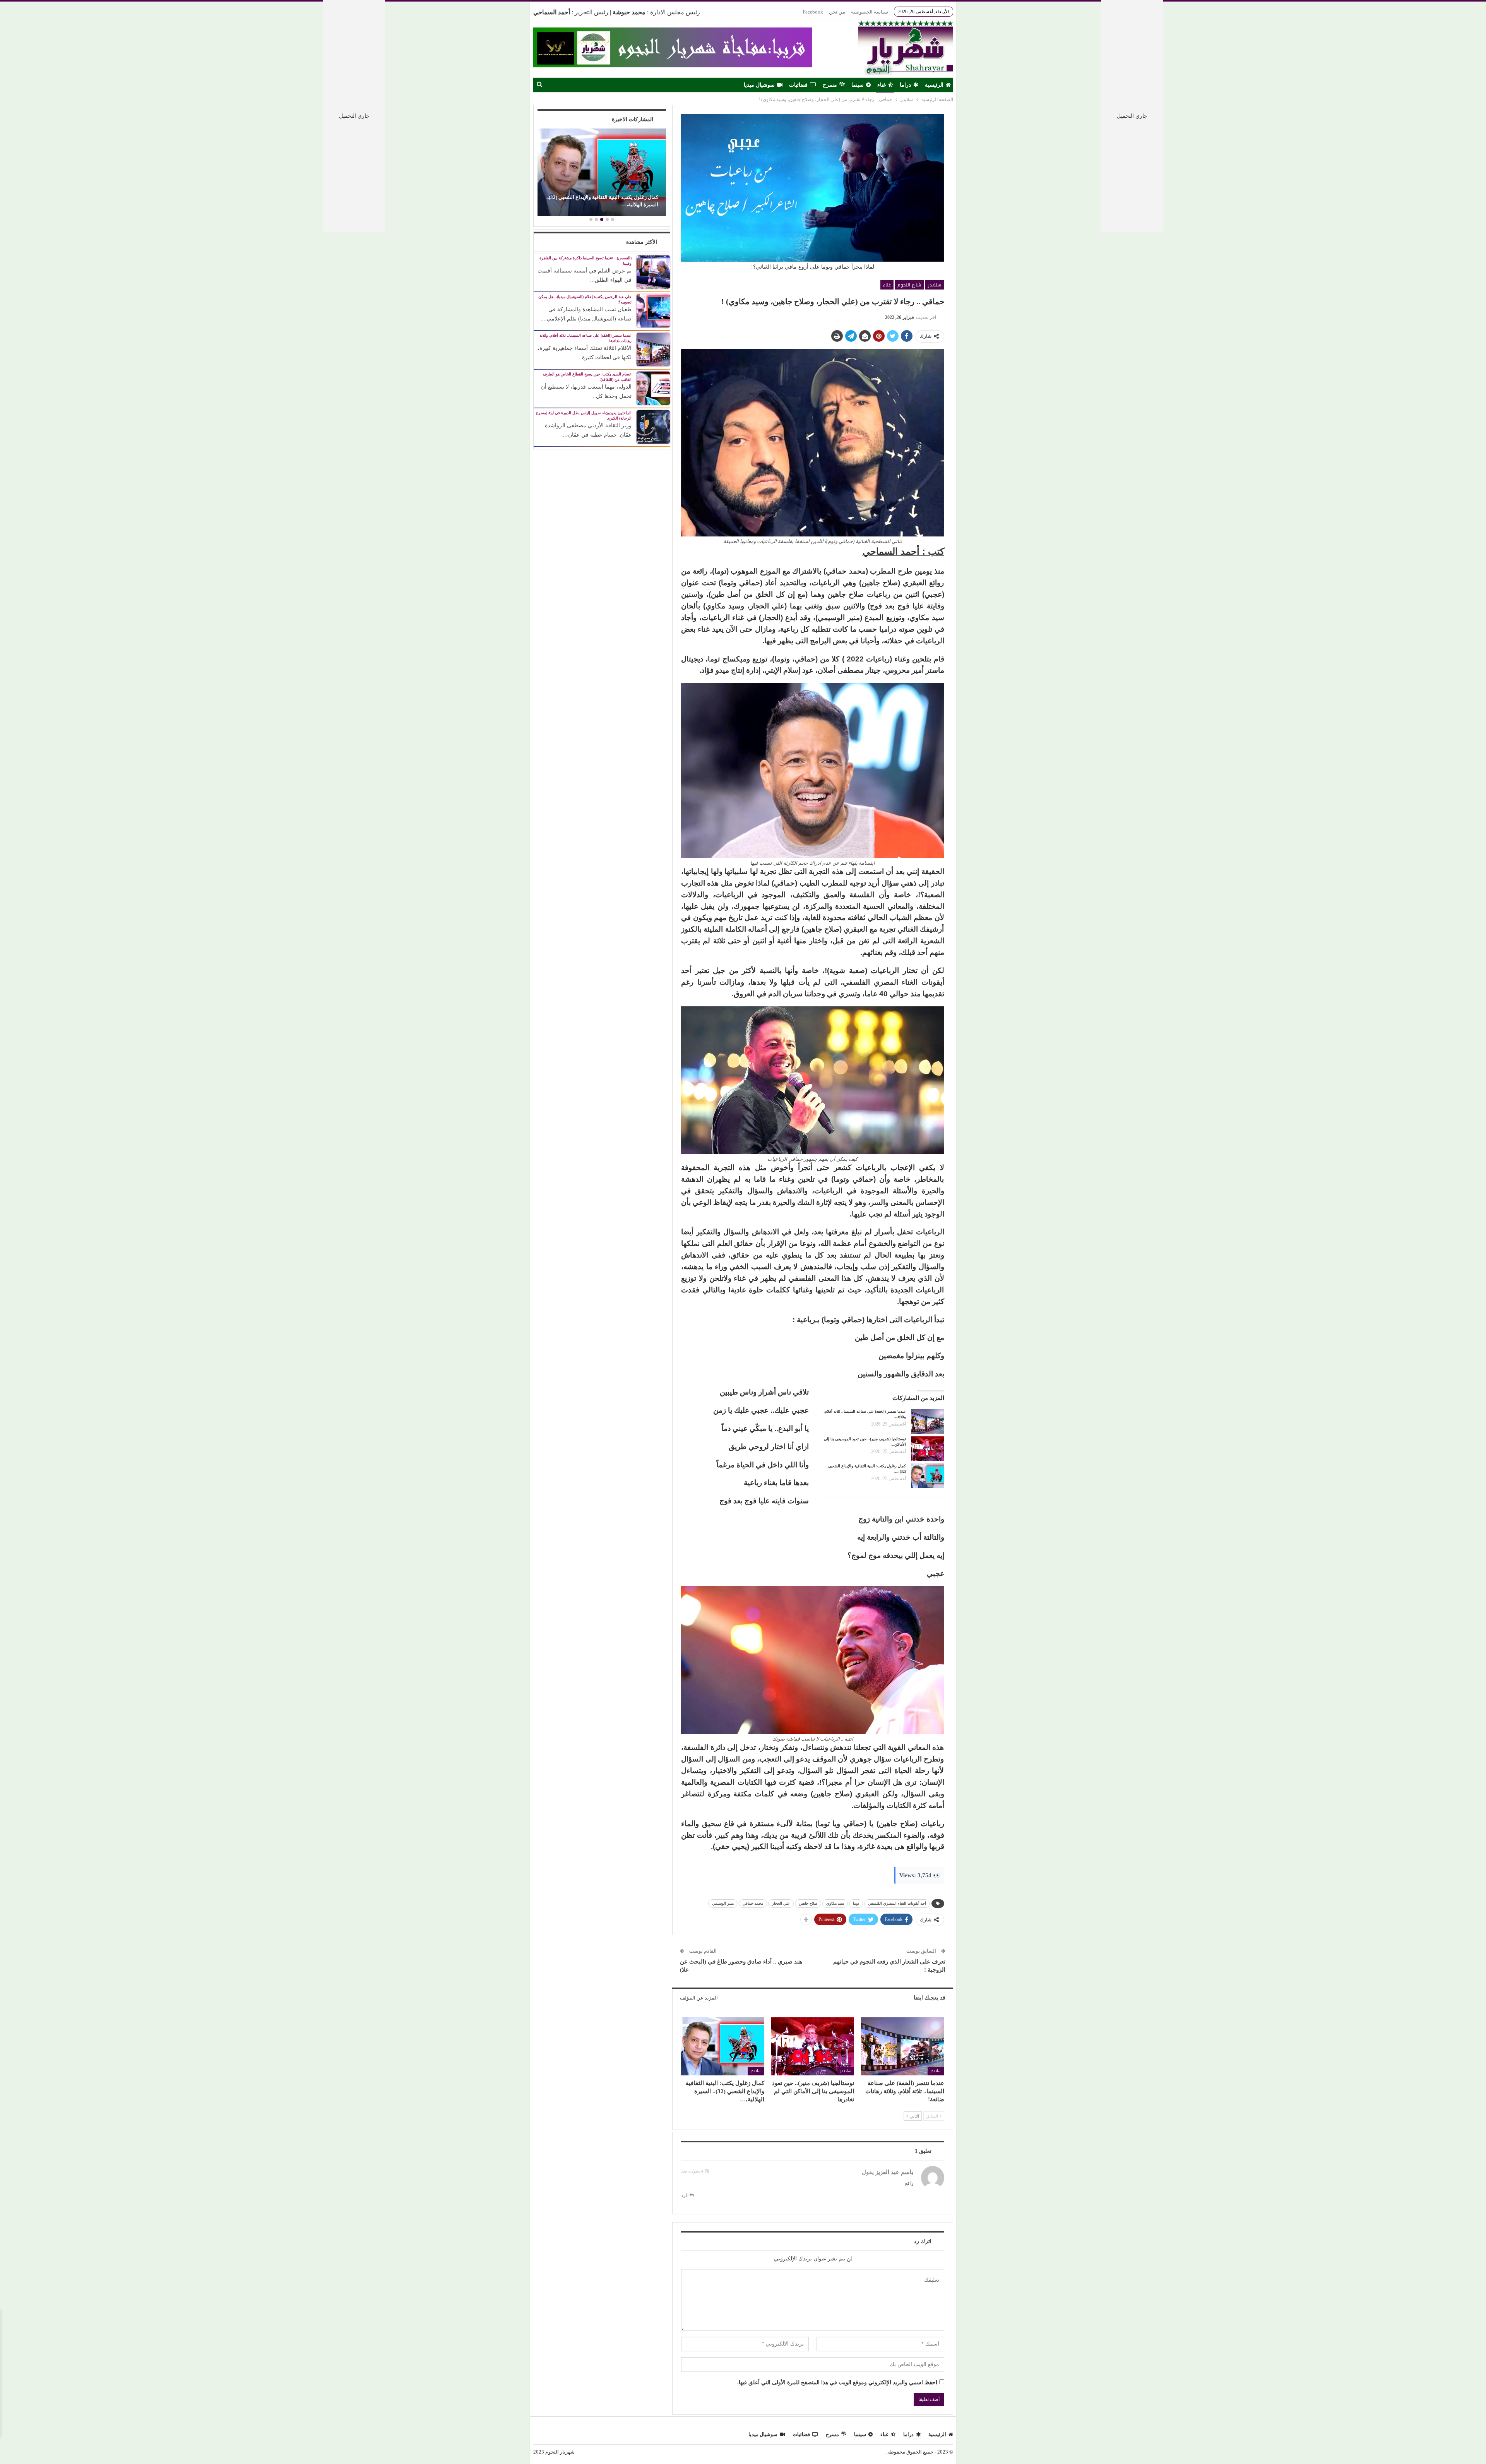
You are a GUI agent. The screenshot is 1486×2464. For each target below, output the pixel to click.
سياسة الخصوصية (870, 12)
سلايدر (935, 285)
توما (856, 1903)
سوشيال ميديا (759, 85)
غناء (882, 85)
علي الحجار (781, 1903)
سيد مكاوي (835, 1903)
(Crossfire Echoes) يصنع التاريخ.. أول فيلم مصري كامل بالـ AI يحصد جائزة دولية (602, 201)
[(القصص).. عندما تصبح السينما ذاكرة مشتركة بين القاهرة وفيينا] (653, 272)
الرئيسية (934, 85)
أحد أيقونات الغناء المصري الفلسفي (897, 1903)
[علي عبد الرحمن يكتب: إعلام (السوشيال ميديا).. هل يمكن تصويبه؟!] (653, 310)
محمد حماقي (753, 1903)
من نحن (837, 12)
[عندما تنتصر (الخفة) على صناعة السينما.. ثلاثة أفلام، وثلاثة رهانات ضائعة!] (928, 1421)
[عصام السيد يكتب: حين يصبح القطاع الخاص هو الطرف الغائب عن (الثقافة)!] (653, 388)
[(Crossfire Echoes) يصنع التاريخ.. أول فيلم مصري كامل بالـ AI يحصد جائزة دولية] (602, 172)
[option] (602, 173)
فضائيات (798, 85)
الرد (685, 2195)
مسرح (830, 85)
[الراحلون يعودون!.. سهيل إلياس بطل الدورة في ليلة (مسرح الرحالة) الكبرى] (653, 426)
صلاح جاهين (808, 1903)
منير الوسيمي (723, 1903)
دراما (905, 85)
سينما (858, 85)
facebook (813, 12)
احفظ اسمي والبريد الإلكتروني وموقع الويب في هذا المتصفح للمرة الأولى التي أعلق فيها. (837, 2383)
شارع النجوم (909, 285)
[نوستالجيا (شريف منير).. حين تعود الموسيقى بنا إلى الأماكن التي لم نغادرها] (928, 1449)
